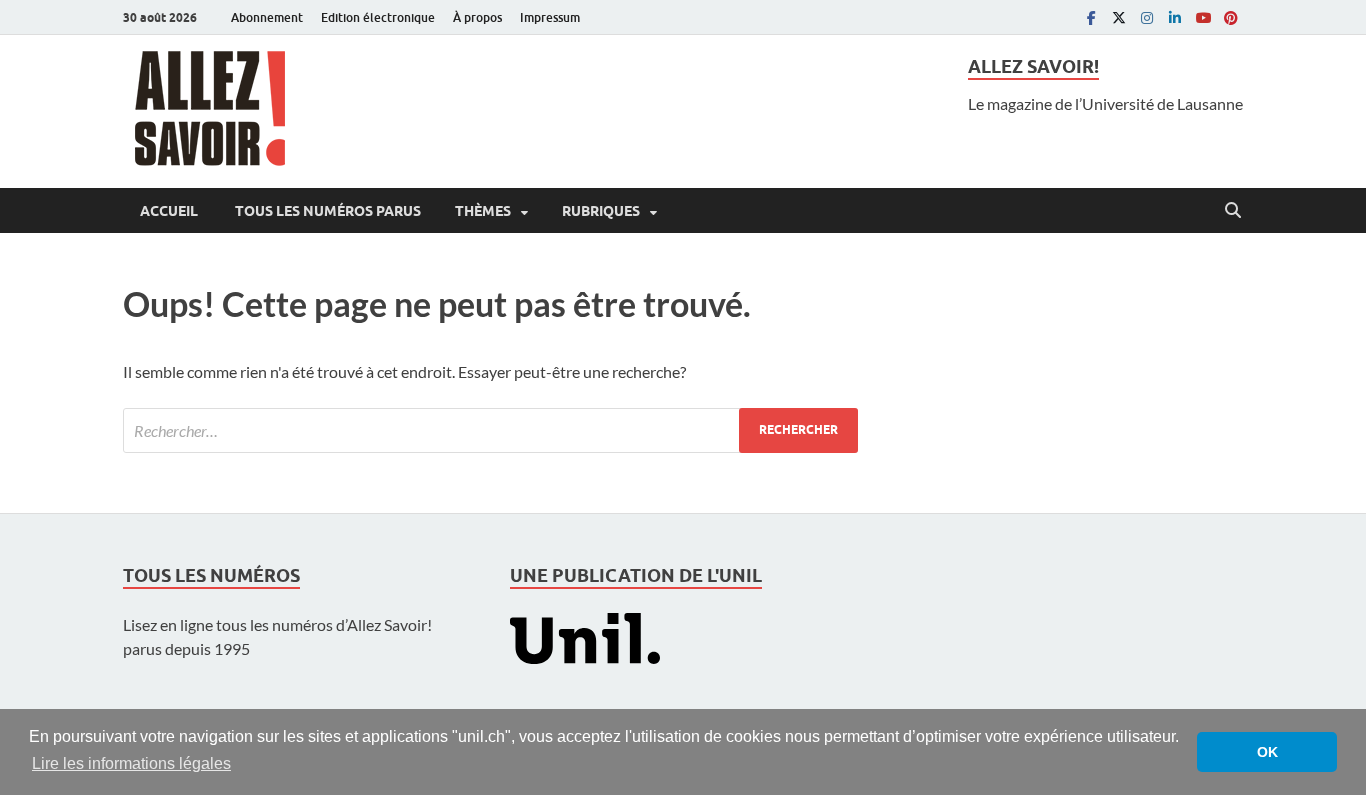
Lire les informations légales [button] (131, 763)
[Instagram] (1147, 17)
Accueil (169, 211)
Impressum (550, 17)
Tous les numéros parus (326, 211)
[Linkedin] (1175, 17)
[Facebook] (1091, 17)
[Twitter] (1119, 17)
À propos (477, 17)
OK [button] (1267, 752)
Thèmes (483, 211)
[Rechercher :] (490, 430)
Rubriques (601, 211)
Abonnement (267, 17)
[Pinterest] (1231, 17)
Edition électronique (378, 17)
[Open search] (1233, 211)
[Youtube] (1203, 17)
